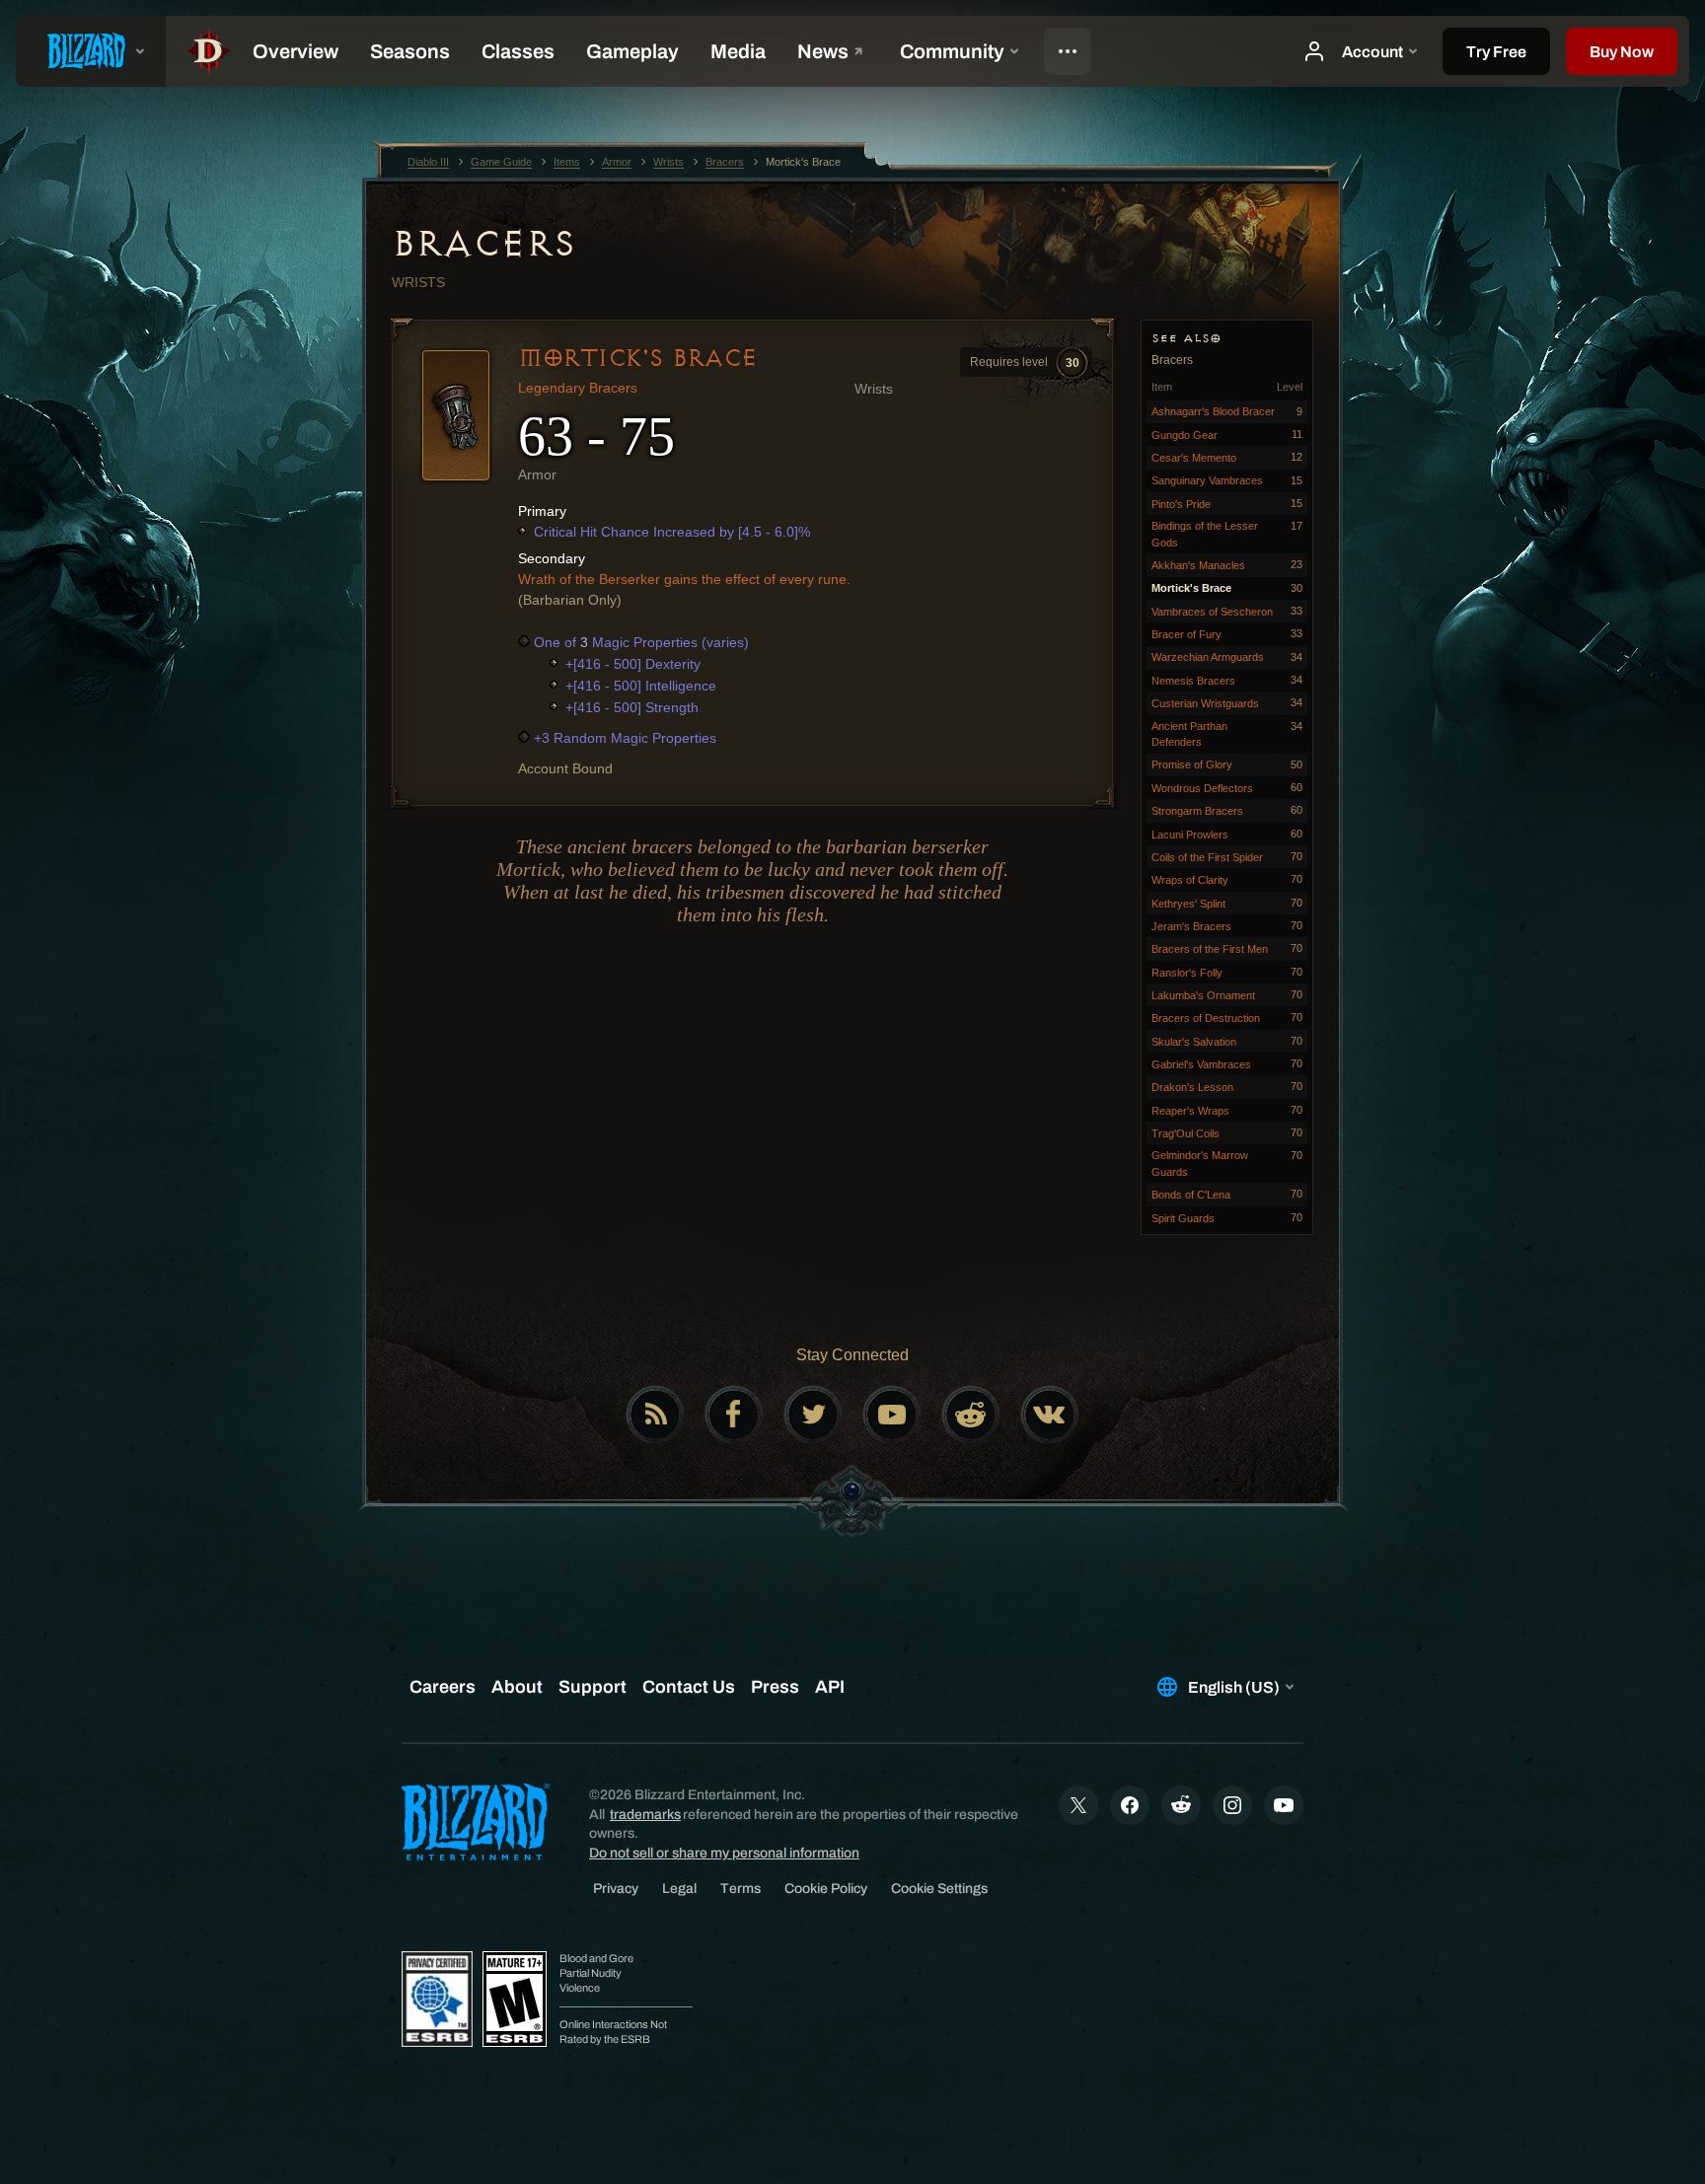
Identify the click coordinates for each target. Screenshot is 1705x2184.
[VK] (1050, 1415)
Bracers (483, 244)
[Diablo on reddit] (971, 1415)
